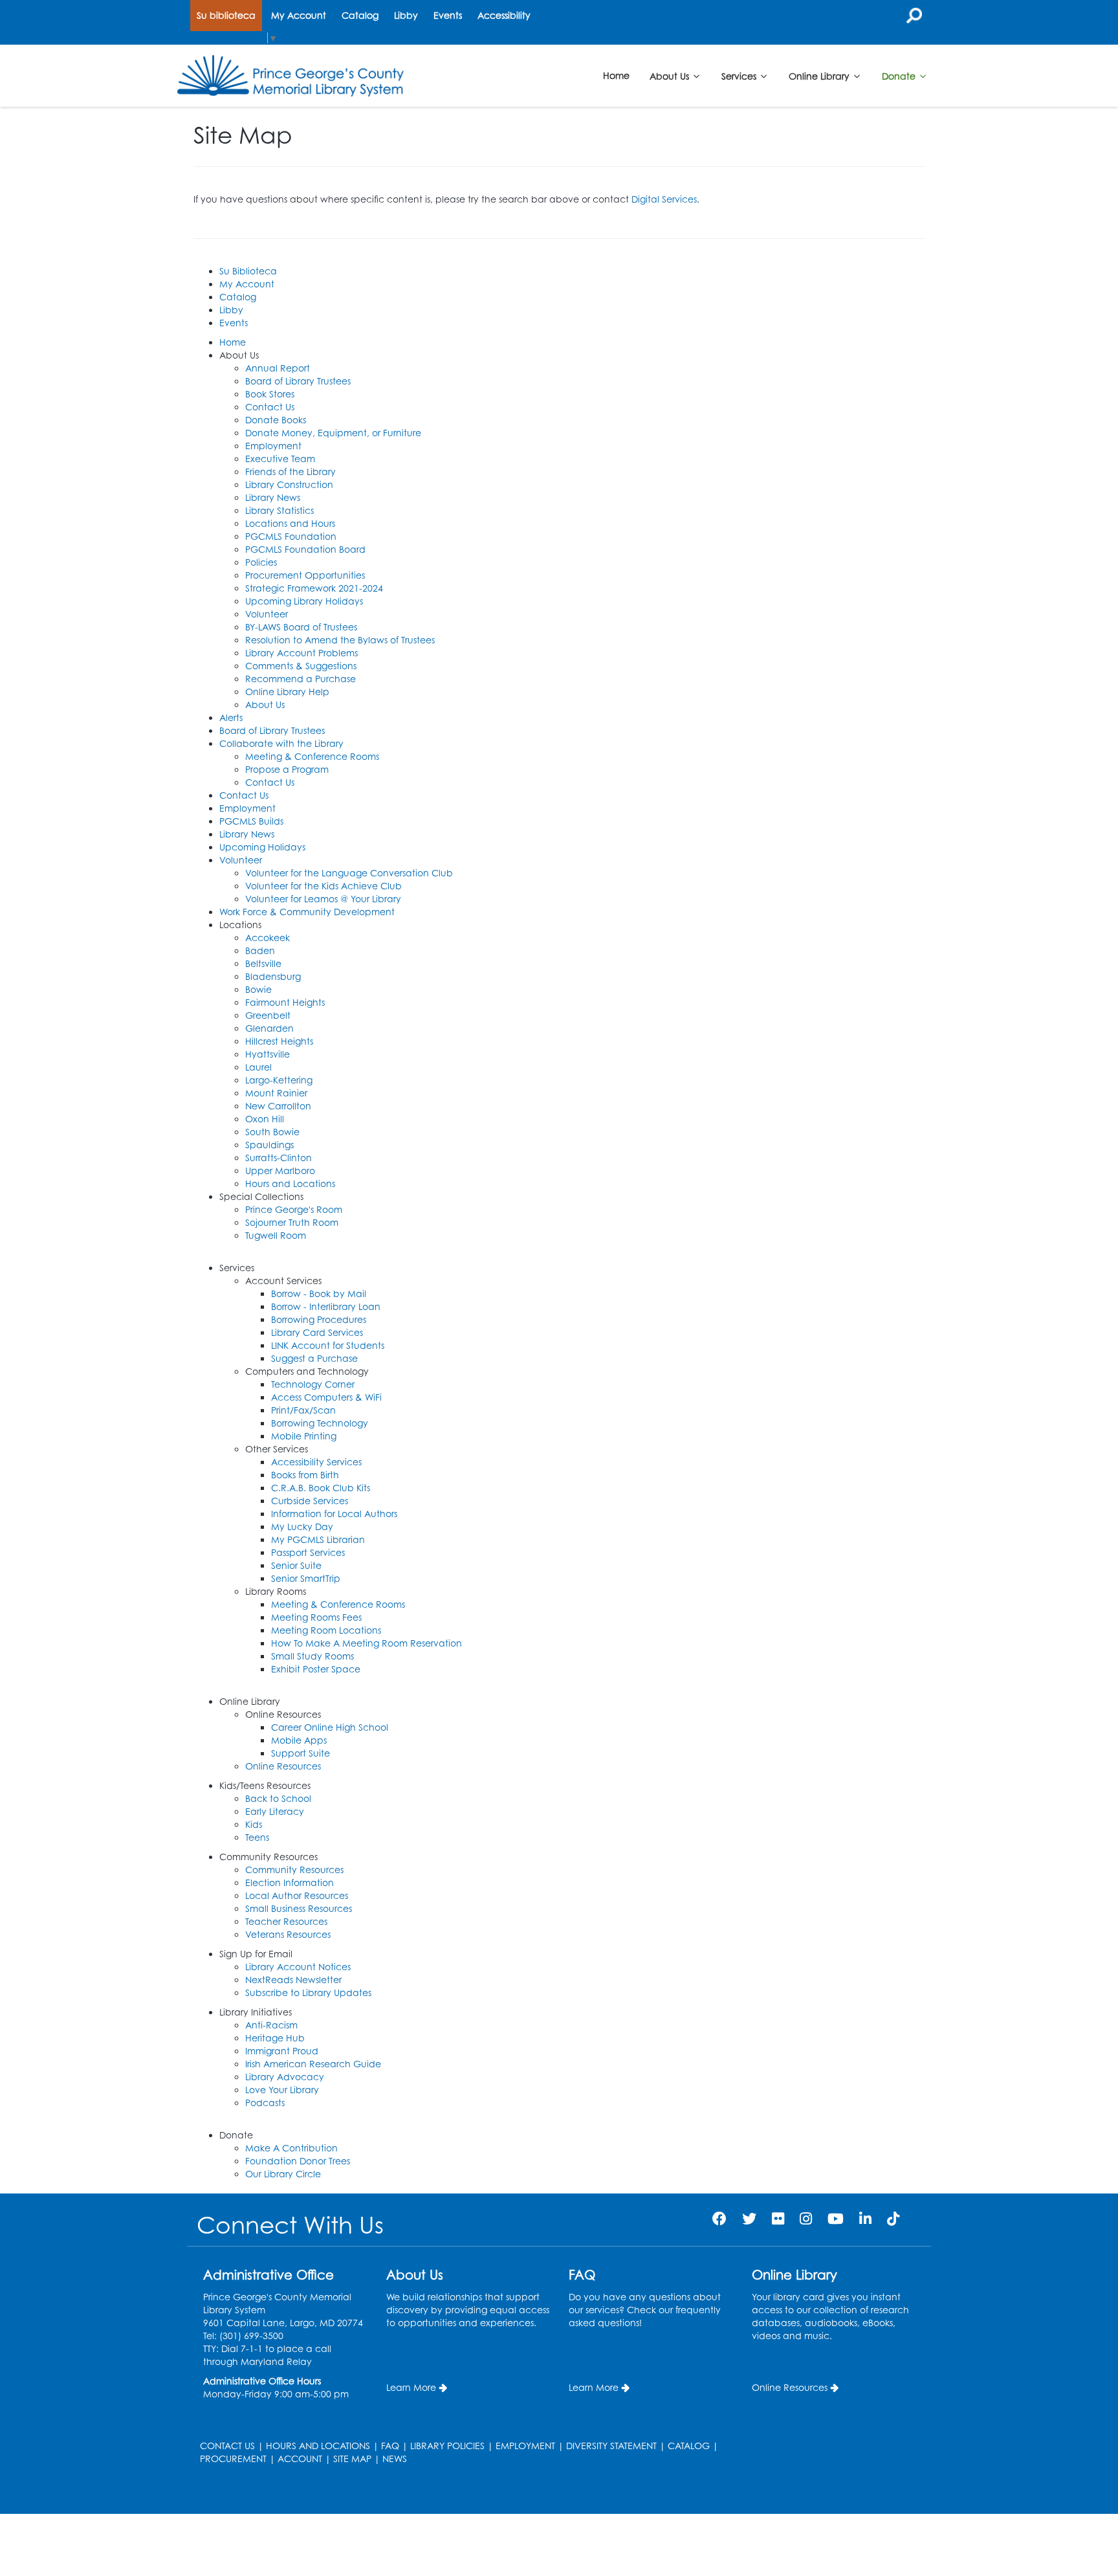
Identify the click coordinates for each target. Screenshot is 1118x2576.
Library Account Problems (301, 653)
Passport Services (308, 1552)
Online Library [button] (820, 75)
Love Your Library (282, 2090)
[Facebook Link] (719, 2218)
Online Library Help (287, 692)
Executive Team (280, 459)
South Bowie (272, 1132)
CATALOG (689, 2446)
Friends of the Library (290, 472)
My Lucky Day (302, 1527)
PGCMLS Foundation (291, 536)
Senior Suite (296, 1565)
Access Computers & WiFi (326, 1397)
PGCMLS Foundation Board (305, 549)
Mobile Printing (304, 1436)
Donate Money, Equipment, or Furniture (333, 433)
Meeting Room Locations (326, 1630)
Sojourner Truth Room (292, 1222)
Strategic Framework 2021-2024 (314, 588)
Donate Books (276, 420)
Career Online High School (330, 1727)
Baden (260, 950)
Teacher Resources (286, 1921)
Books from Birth (305, 1475)
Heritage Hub (275, 2038)
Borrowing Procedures (319, 1319)
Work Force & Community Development (307, 912)
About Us (265, 705)
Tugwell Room (276, 1235)
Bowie (258, 989)
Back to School (278, 1798)
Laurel (258, 1067)
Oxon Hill (265, 1119)
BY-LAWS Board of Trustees (301, 627)
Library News (273, 497)
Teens (257, 1837)
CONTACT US (227, 2446)
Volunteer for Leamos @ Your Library (323, 899)
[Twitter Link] (749, 2218)
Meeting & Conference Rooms (312, 756)
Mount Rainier (276, 1093)
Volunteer (267, 614)
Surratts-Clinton (279, 1158)
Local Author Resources (297, 1895)
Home (616, 75)
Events (448, 15)
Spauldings (269, 1145)
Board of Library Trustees (298, 381)
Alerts (231, 717)
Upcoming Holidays (262, 847)
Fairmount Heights (285, 1002)
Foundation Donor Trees (298, 2161)
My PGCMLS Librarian (318, 1539)
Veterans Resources (288, 1934)
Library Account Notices (298, 1967)
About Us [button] (671, 75)
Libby (406, 15)
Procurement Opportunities (305, 575)
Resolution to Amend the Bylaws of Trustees (340, 640)
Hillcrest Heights (279, 1041)
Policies (261, 562)
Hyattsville (268, 1054)
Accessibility (504, 15)
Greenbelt (268, 1015)
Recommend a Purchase (301, 679)
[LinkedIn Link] (865, 2218)
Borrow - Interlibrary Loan (326, 1306)
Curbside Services (310, 1501)
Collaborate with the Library (281, 743)
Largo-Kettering (279, 1080)
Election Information (290, 1882)
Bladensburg (273, 976)
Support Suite (301, 1753)
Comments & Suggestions (301, 666)
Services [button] (740, 75)
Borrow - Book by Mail (319, 1294)
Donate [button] (900, 75)
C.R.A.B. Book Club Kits (321, 1488)
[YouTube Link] (836, 2218)
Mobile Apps (299, 1740)
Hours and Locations (290, 1183)
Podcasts (265, 2103)
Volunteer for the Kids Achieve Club (323, 886)
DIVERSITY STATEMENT (611, 2446)
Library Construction (289, 484)
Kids (254, 1824)
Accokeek (268, 938)
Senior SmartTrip (306, 1578)
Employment (273, 446)
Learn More (411, 2387)
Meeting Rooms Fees (316, 1617)
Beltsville (263, 963)
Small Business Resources (299, 1908)
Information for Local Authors (334, 1514)
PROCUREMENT (233, 2459)
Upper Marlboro (280, 1171)
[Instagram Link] (806, 2218)
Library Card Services (317, 1332)
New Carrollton (278, 1106)
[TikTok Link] (893, 2218)
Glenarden (269, 1028)
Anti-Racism (271, 2025)
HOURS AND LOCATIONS (318, 2446)
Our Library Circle (283, 2174)
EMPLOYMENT (525, 2446)
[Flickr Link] (778, 2218)
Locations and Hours (290, 523)
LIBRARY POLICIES (447, 2446)
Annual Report (278, 368)
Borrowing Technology (320, 1423)
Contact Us (270, 407)
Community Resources (294, 1870)
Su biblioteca (226, 15)
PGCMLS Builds (251, 821)
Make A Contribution (291, 2148)
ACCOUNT (300, 2459)
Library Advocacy (285, 2077)
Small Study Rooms (312, 1656)
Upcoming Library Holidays (304, 601)
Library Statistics (279, 510)
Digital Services (664, 199)
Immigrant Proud (282, 2051)
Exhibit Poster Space (316, 1669)
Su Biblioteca (248, 271)
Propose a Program (287, 769)
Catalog (360, 15)
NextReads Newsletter (293, 1980)
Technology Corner (313, 1384)
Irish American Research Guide (313, 2064)
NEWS (395, 2459)
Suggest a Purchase (314, 1358)
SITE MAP (352, 2459)
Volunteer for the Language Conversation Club (349, 873)
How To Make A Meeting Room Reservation (367, 1643)
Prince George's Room (294, 1209)
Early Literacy (275, 1811)
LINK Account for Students (328, 1345)
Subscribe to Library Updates (308, 1993)
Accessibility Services (316, 1462)
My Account (299, 15)
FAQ (390, 2446)
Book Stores (270, 394)
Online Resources (283, 1766)
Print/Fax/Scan (303, 1410)
